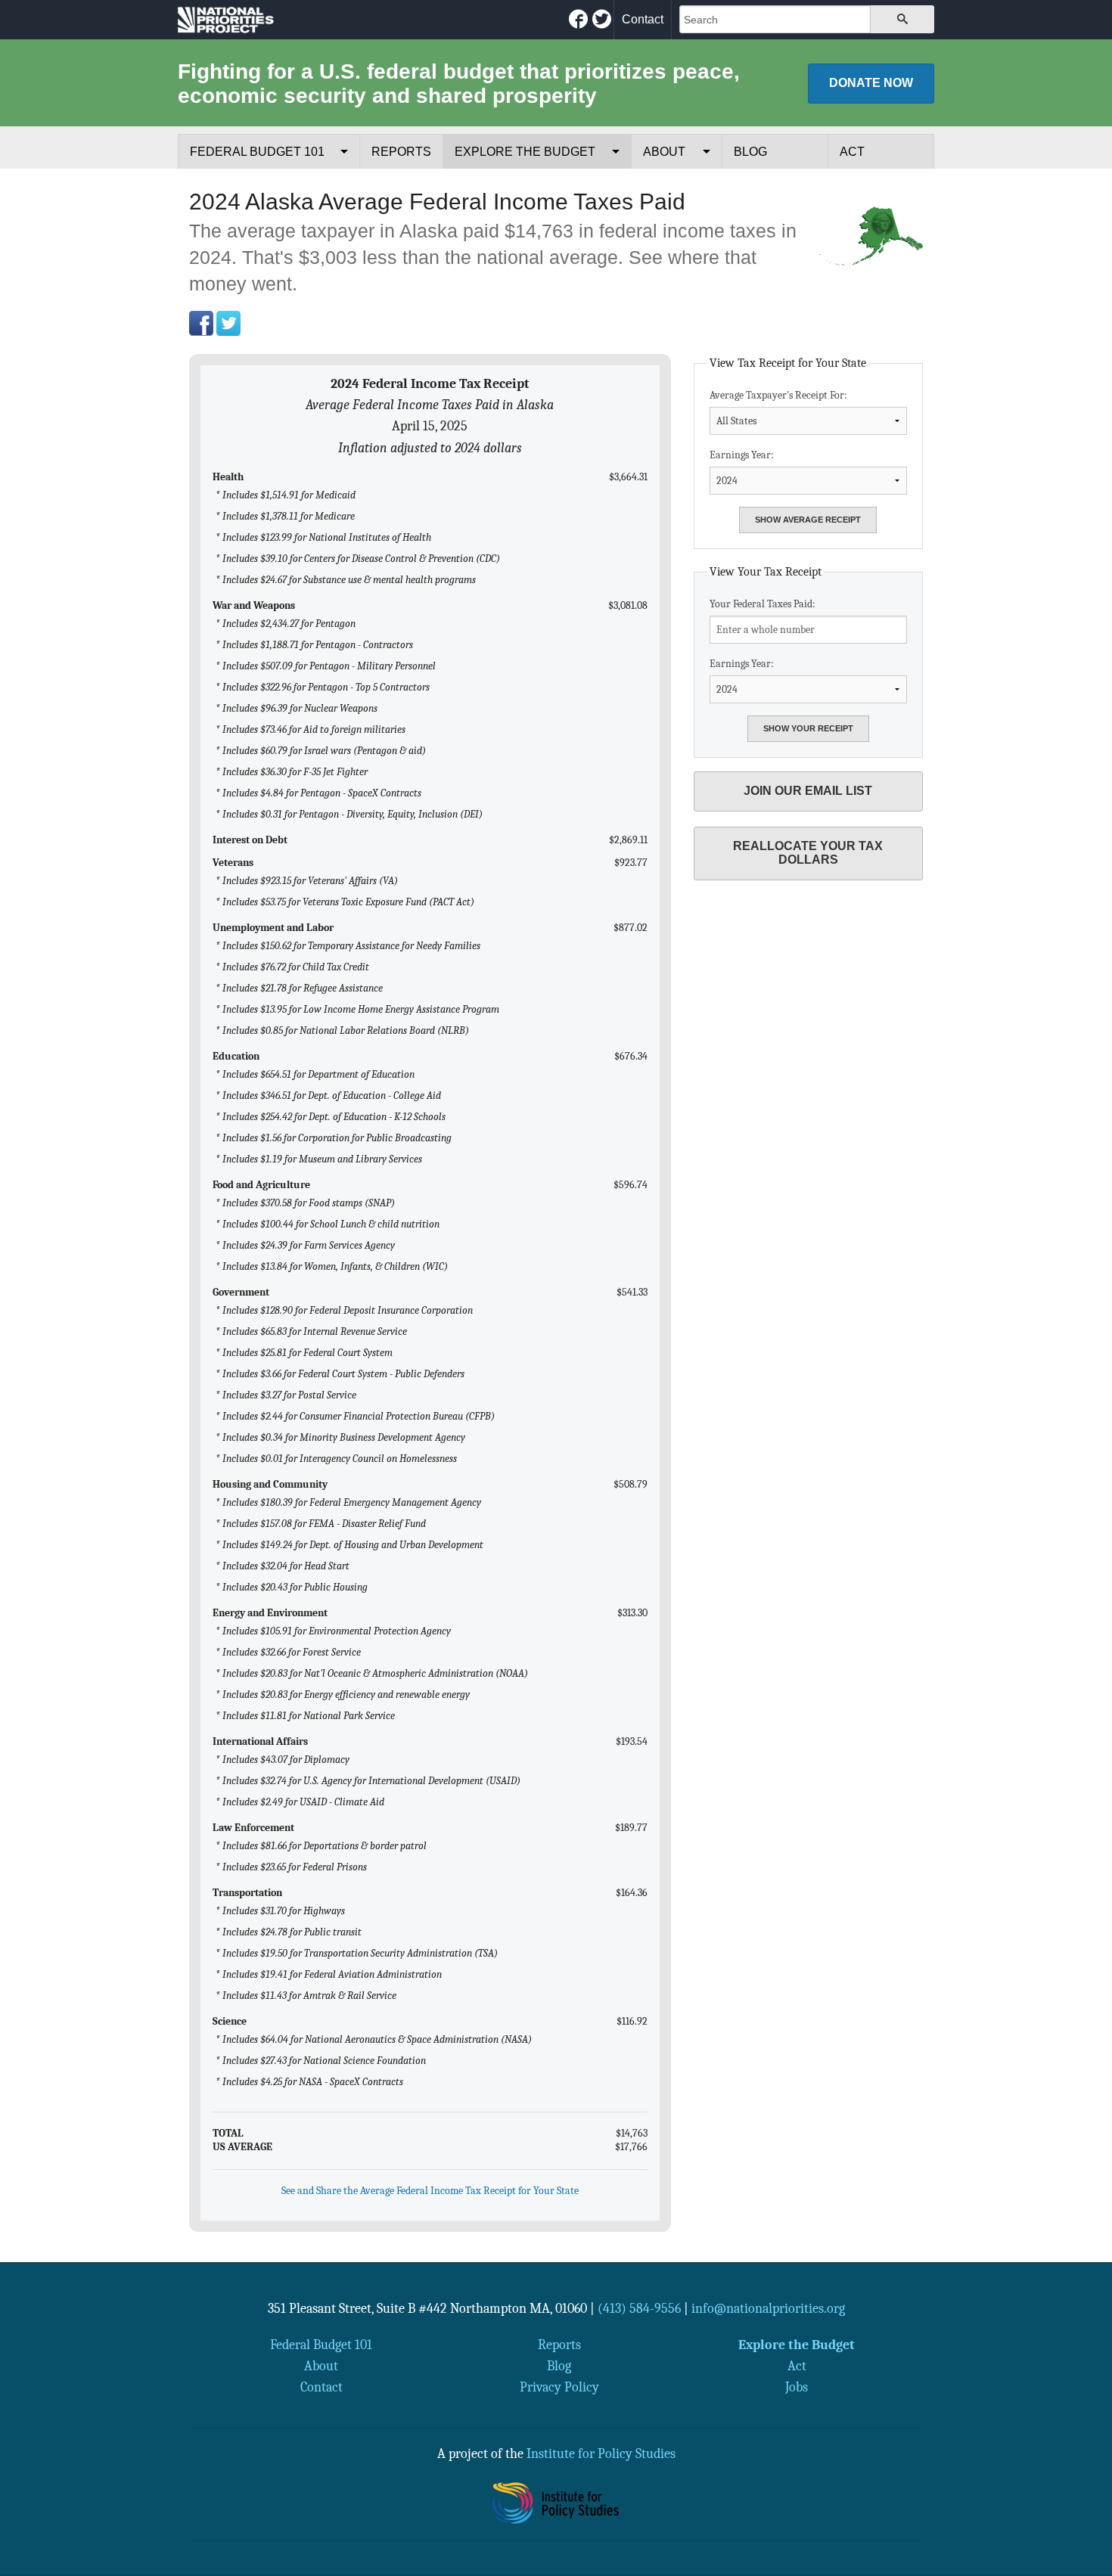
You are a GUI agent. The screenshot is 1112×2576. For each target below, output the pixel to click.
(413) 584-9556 (639, 2308)
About (664, 152)
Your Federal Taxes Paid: (763, 604)
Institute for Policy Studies (601, 2453)
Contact (643, 19)
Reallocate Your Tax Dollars (808, 853)
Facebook (201, 323)
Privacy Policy (559, 2387)
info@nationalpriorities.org (768, 2308)
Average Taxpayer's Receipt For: (778, 395)
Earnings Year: (742, 455)
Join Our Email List (808, 791)
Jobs (797, 2387)
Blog (750, 152)
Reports (401, 152)
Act (852, 152)
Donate (871, 83)
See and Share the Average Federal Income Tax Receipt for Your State (430, 2191)
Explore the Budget (525, 152)
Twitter (228, 323)
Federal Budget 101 (257, 152)
